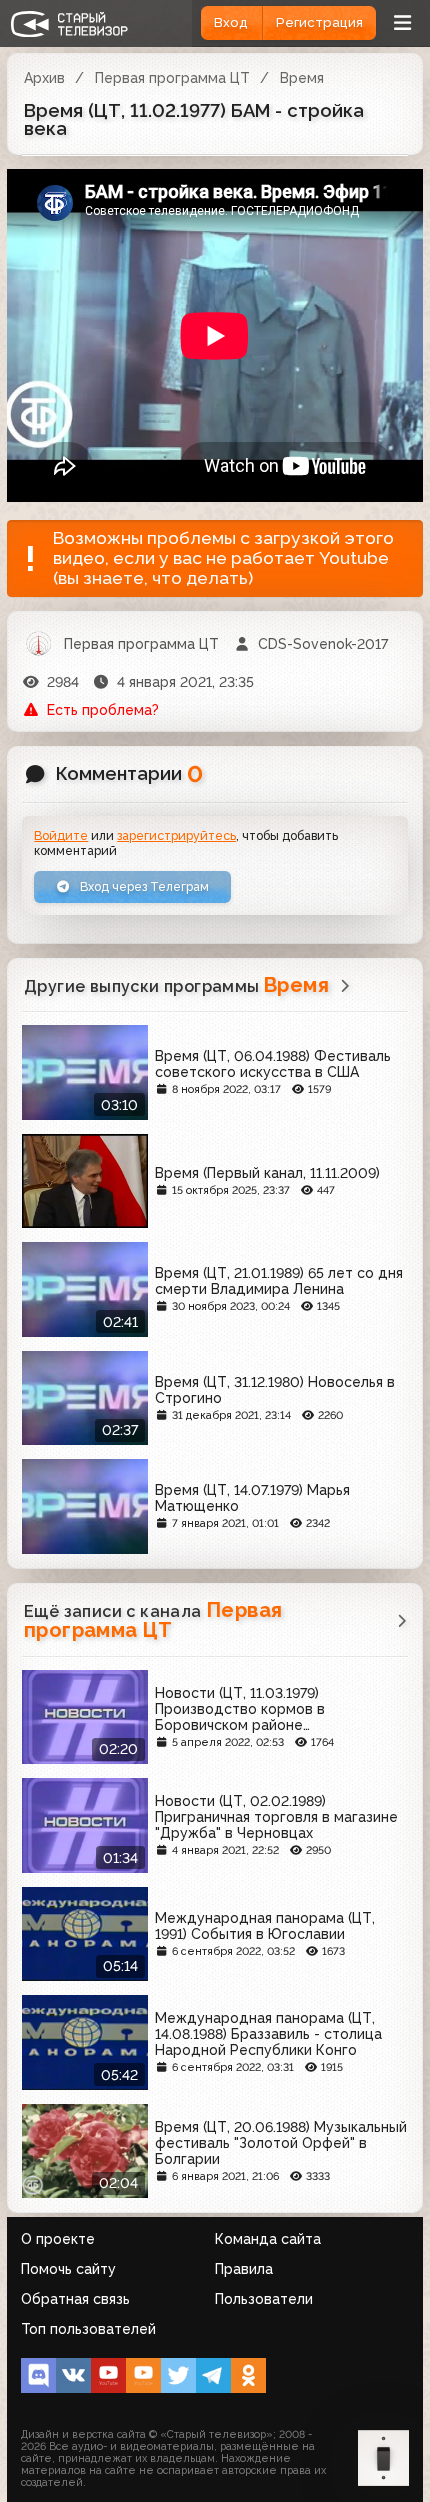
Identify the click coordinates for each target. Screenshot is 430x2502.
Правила (244, 2269)
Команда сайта (268, 2239)
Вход (231, 22)
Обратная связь (75, 2299)
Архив (44, 78)
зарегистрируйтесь (176, 835)
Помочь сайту (68, 2269)
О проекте (58, 2239)
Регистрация (319, 22)
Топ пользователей (88, 2329)
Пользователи (264, 2299)
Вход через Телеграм (143, 886)
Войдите (61, 835)
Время (302, 78)
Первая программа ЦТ (172, 78)
